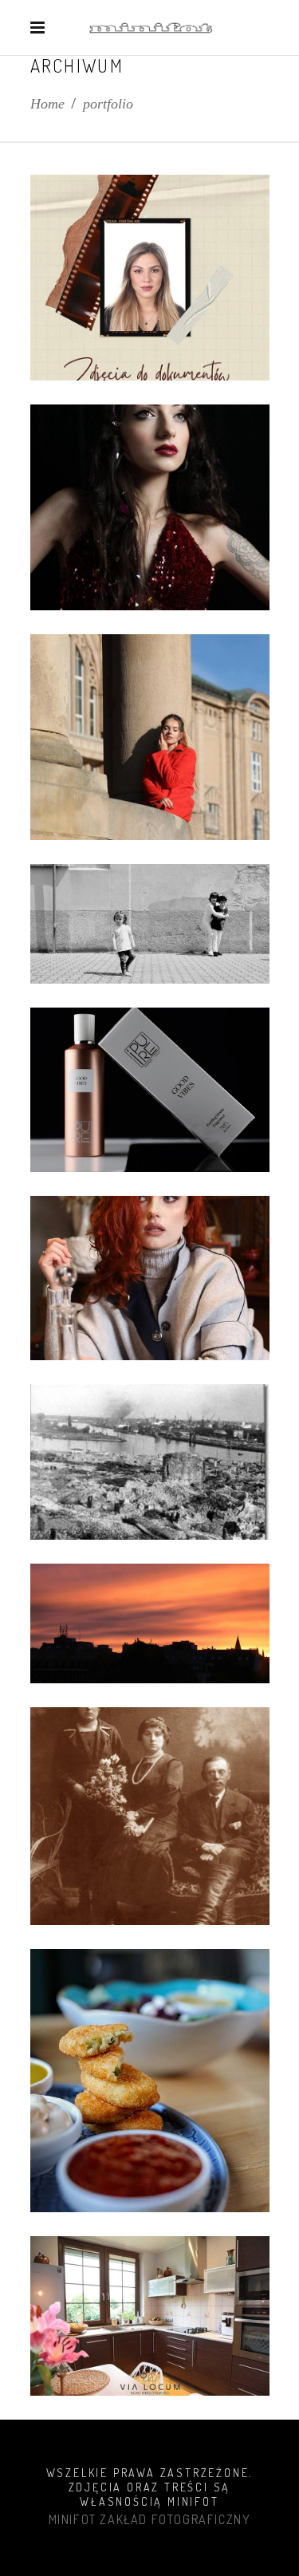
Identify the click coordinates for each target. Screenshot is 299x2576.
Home (47, 104)
